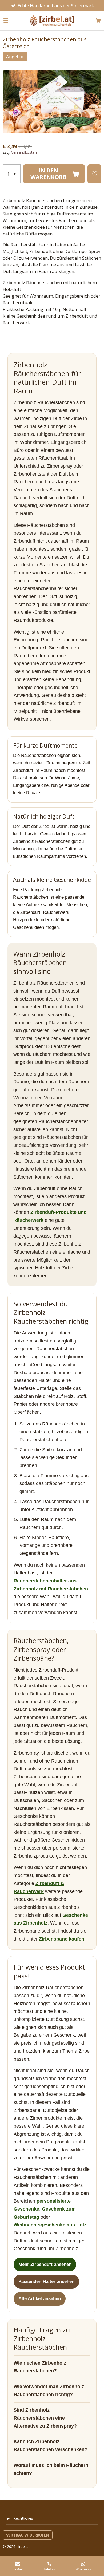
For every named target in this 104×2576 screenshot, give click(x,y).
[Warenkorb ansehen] (98, 21)
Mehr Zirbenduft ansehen (45, 2264)
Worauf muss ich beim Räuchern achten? (51, 2469)
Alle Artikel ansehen (40, 2299)
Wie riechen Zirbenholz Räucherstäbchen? (40, 2367)
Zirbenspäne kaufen (62, 1939)
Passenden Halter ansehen (46, 2281)
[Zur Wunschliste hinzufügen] (94, 174)
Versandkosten (24, 152)
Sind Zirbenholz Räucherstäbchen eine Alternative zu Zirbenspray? (45, 2418)
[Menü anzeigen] (6, 21)
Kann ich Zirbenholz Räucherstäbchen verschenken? (51, 2445)
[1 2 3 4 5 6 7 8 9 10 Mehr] (12, 174)
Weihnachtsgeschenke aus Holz (50, 2225)
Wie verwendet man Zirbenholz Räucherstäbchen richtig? (49, 2391)
